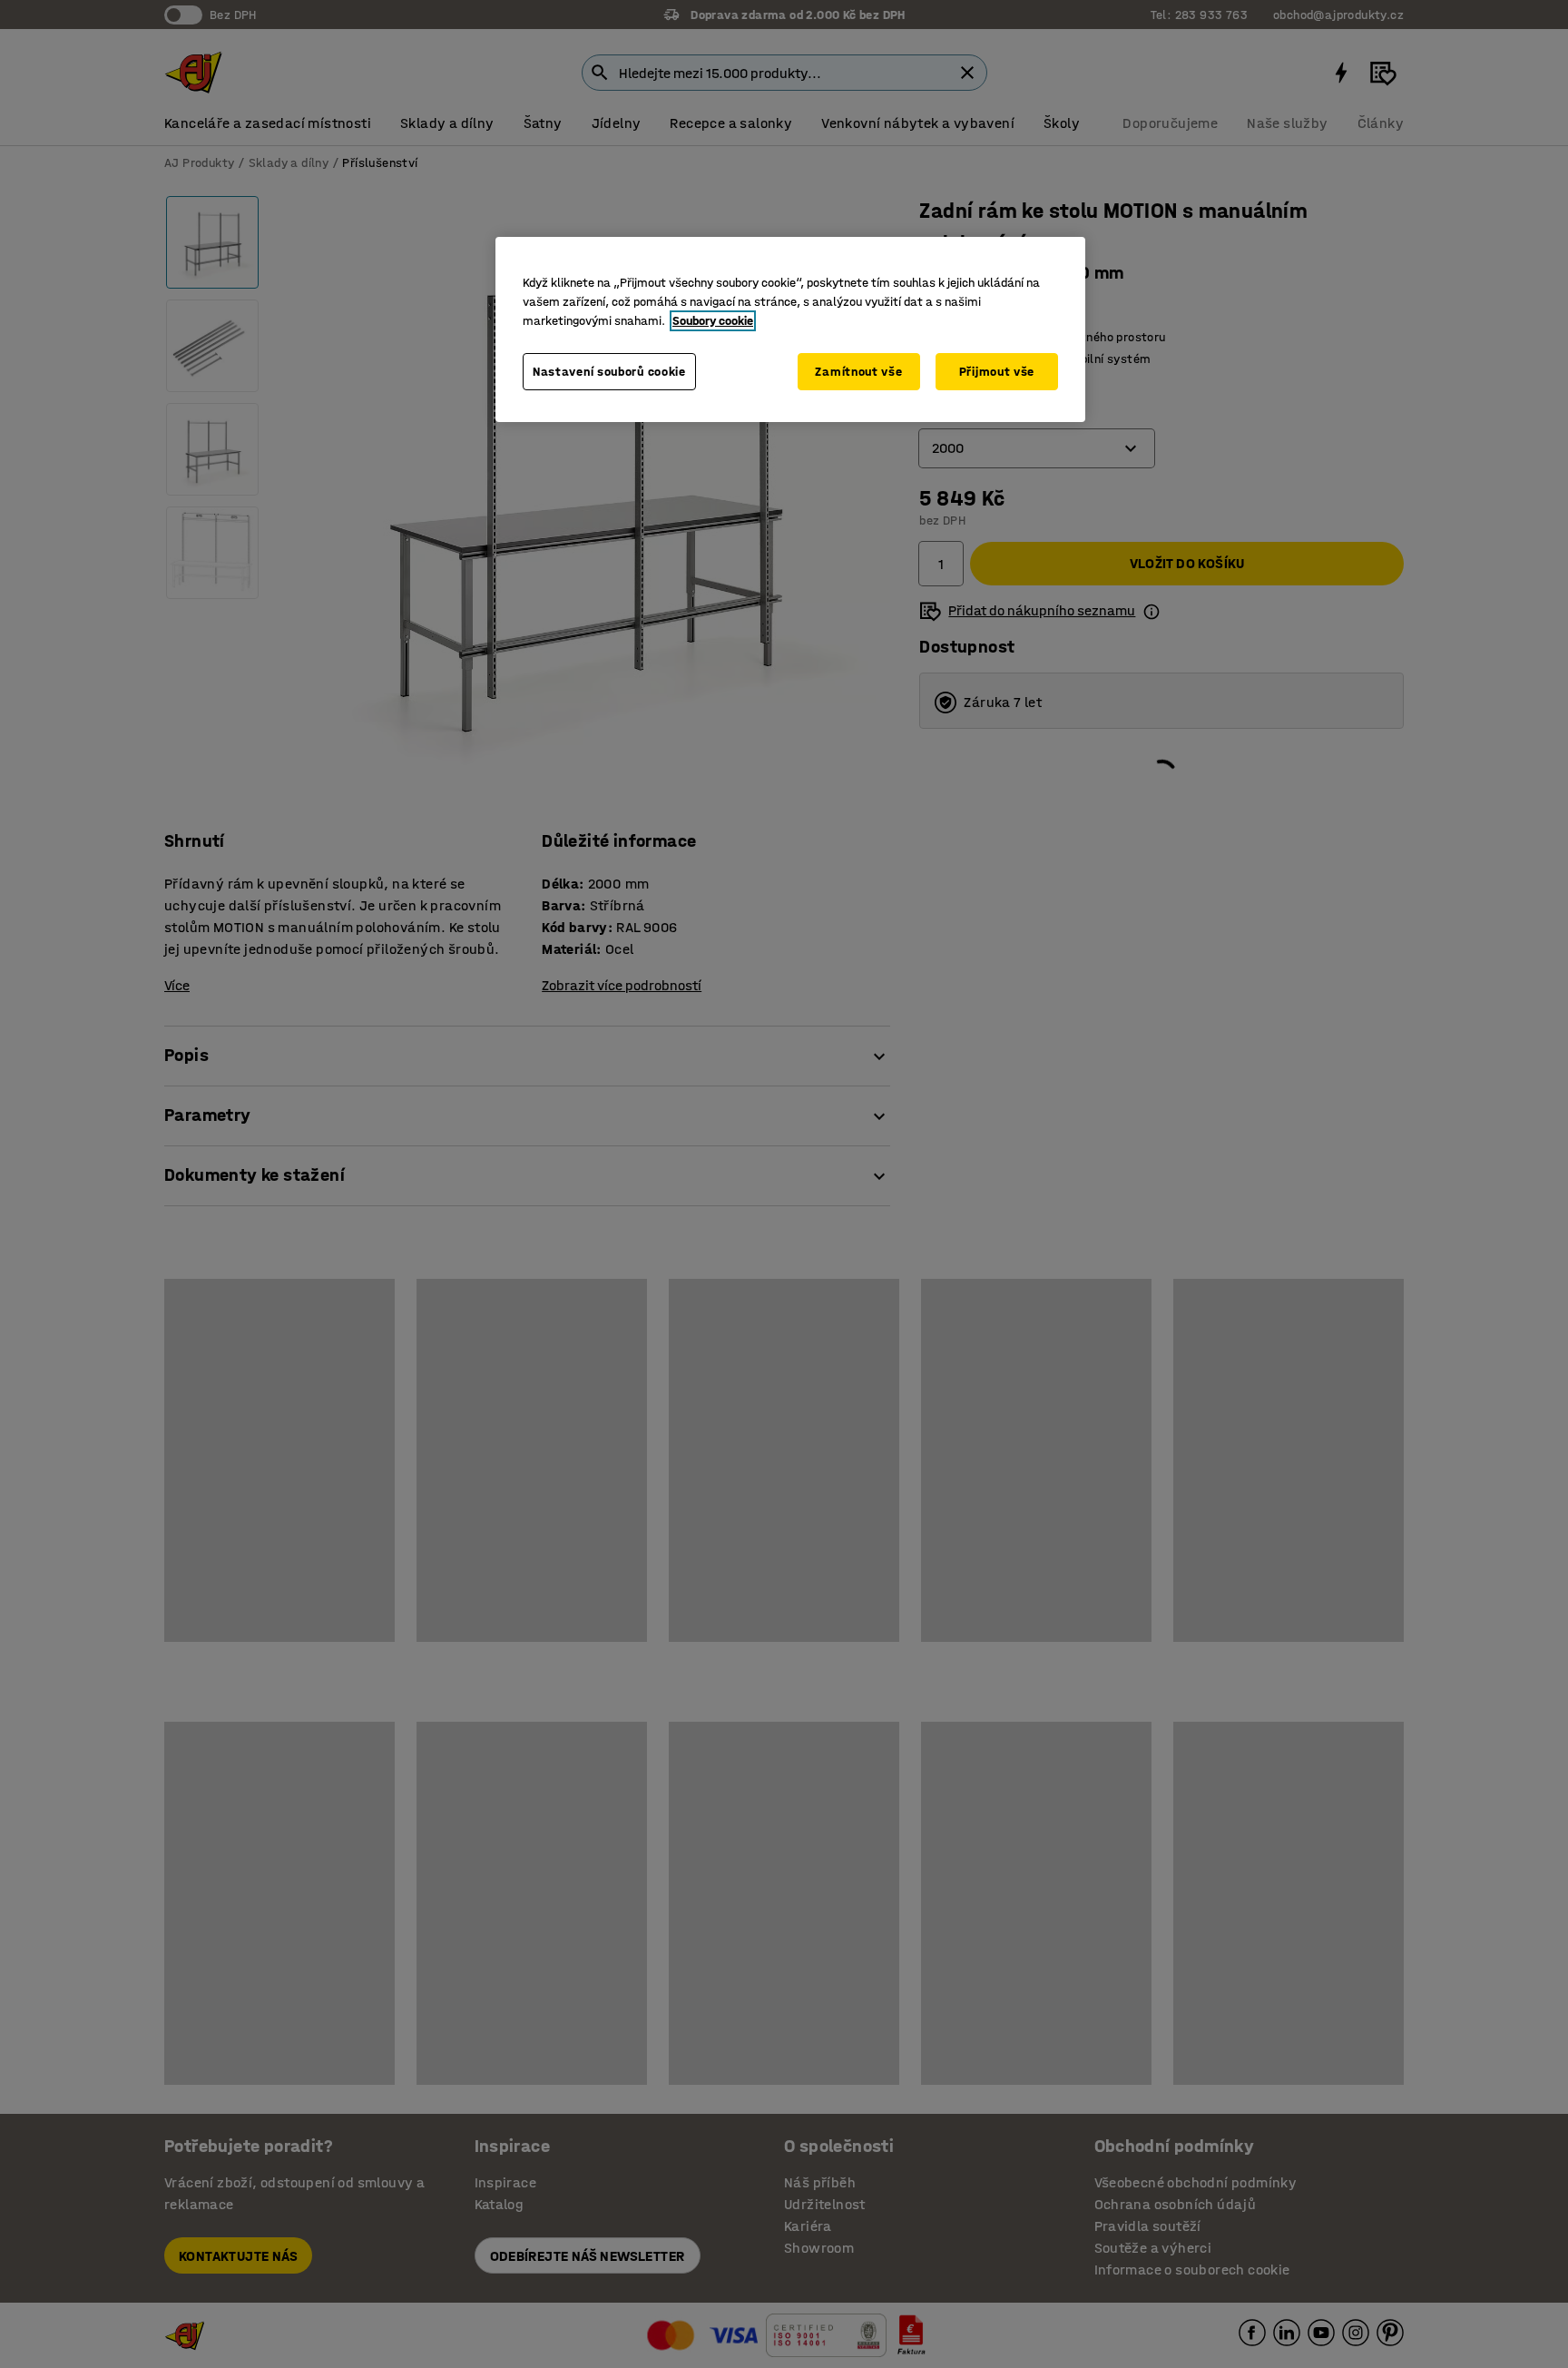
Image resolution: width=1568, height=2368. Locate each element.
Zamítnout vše (858, 372)
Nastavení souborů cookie (609, 372)
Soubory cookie (713, 321)
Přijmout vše (997, 372)
